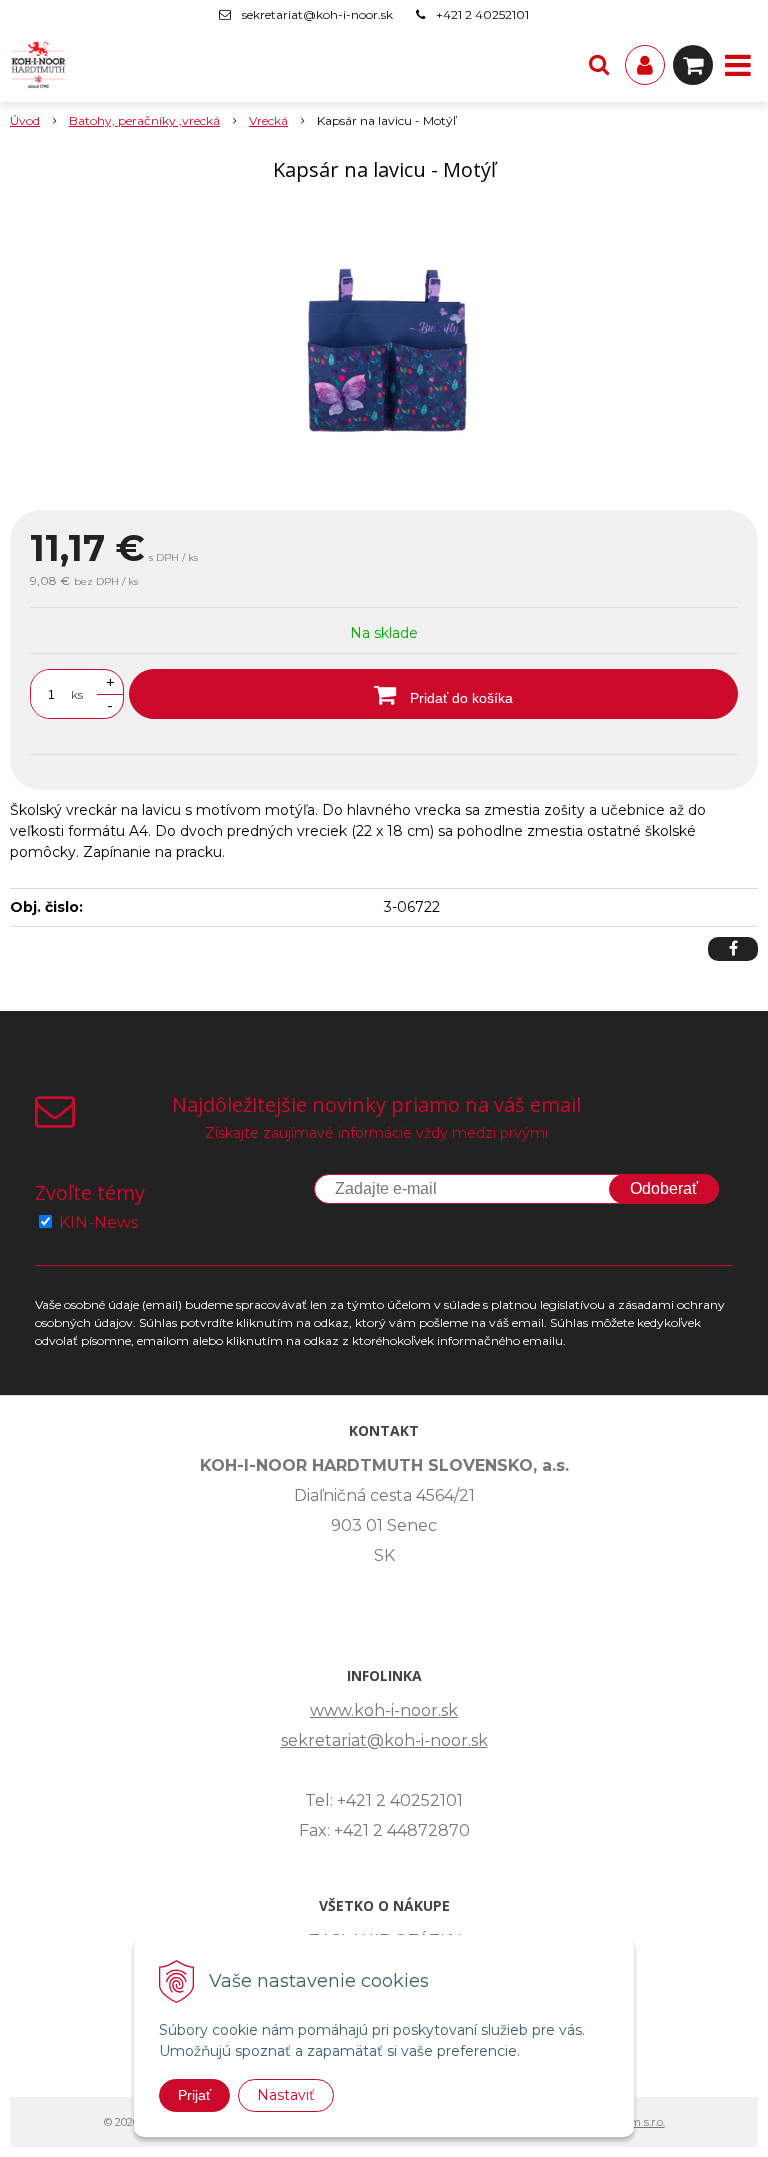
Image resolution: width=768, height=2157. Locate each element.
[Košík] (693, 65)
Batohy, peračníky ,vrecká (144, 120)
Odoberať (664, 1188)
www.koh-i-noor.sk (384, 1710)
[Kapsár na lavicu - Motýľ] (384, 350)
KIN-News (98, 1222)
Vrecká (268, 120)
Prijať (194, 2095)
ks (77, 694)
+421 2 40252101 (482, 14)
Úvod (25, 120)
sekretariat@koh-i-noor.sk (317, 14)
